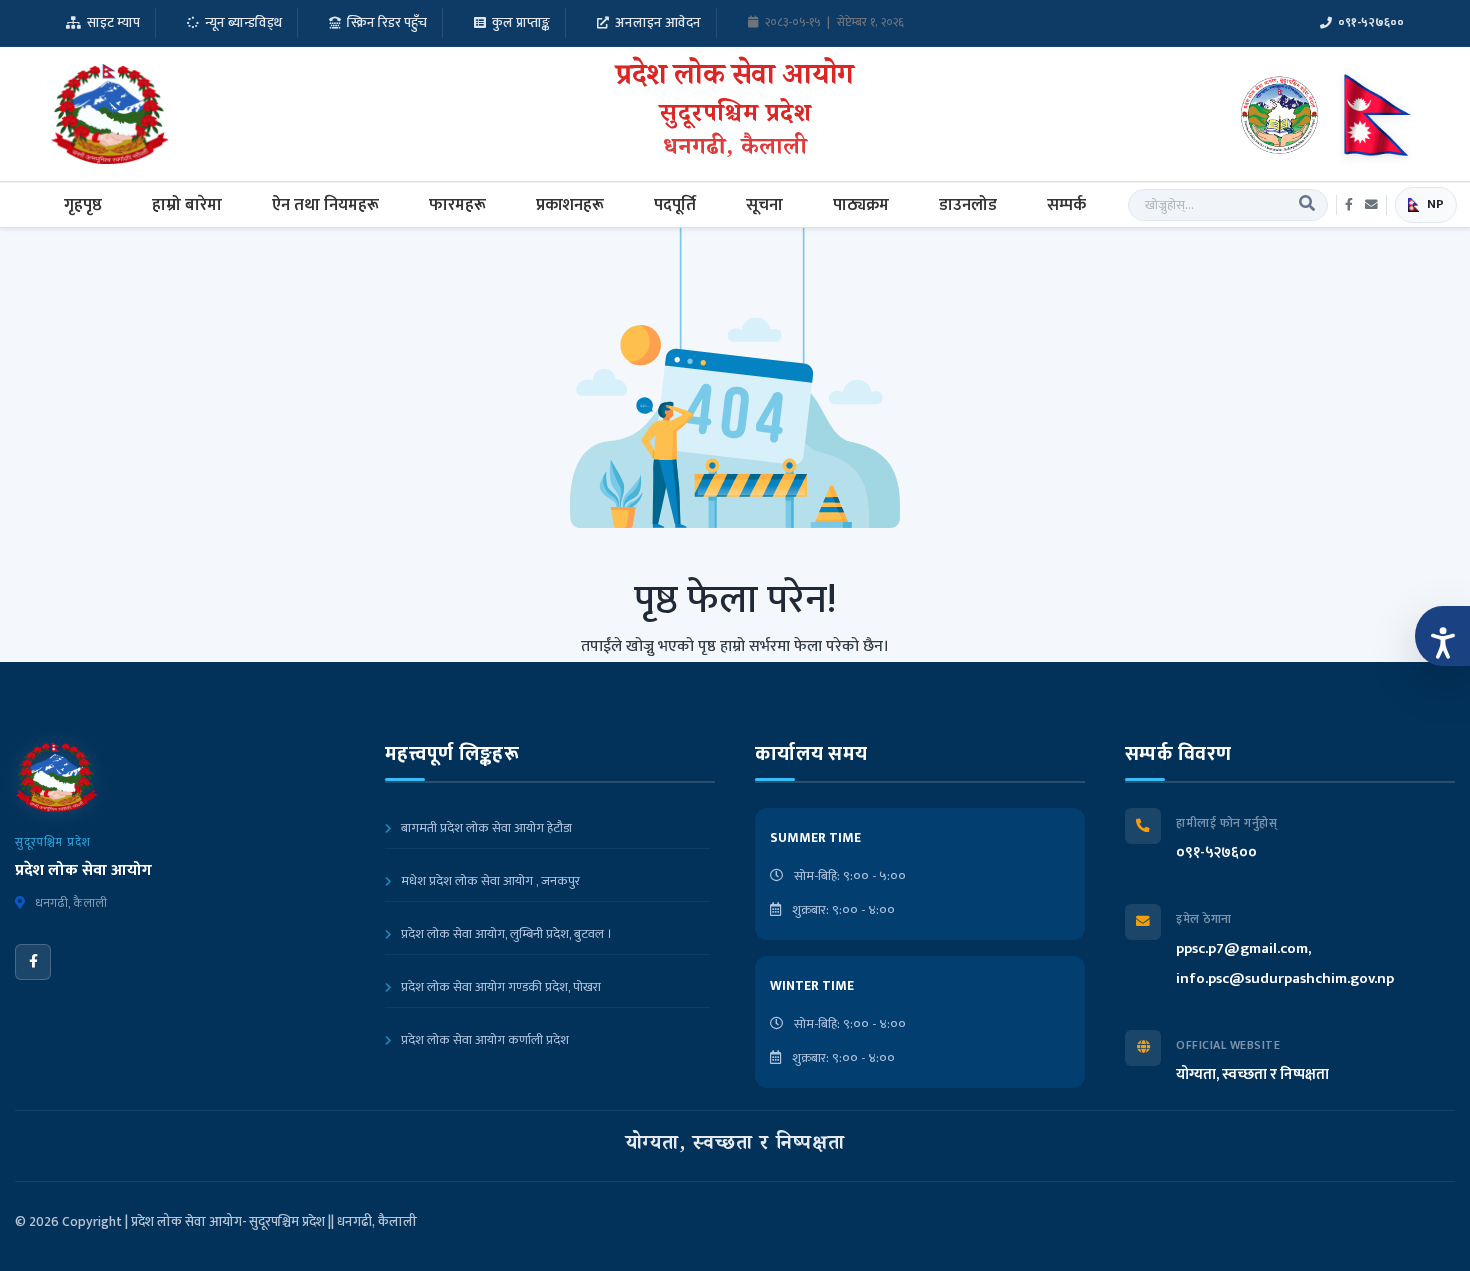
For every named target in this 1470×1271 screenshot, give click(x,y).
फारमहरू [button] (457, 205)
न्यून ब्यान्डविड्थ (243, 23)
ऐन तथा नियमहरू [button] (325, 205)
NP (1435, 204)
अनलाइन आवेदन (658, 23)
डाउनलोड (968, 205)
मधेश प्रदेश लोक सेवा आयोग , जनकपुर (489, 881)
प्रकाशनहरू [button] (570, 205)
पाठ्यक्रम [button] (861, 205)
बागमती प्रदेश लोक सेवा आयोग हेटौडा (485, 828)
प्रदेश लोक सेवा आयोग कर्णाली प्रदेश (483, 1040)
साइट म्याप (113, 23)
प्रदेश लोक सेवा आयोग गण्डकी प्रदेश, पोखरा (499, 987)
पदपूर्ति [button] (675, 205)
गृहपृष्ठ (83, 205)
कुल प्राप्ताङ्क (521, 23)
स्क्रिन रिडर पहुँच (387, 23)
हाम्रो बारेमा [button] (187, 205)
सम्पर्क (1066, 205)
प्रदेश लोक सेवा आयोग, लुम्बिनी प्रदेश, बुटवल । (505, 934)
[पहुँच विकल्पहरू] (1442, 636)
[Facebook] (33, 962)
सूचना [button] (764, 205)
